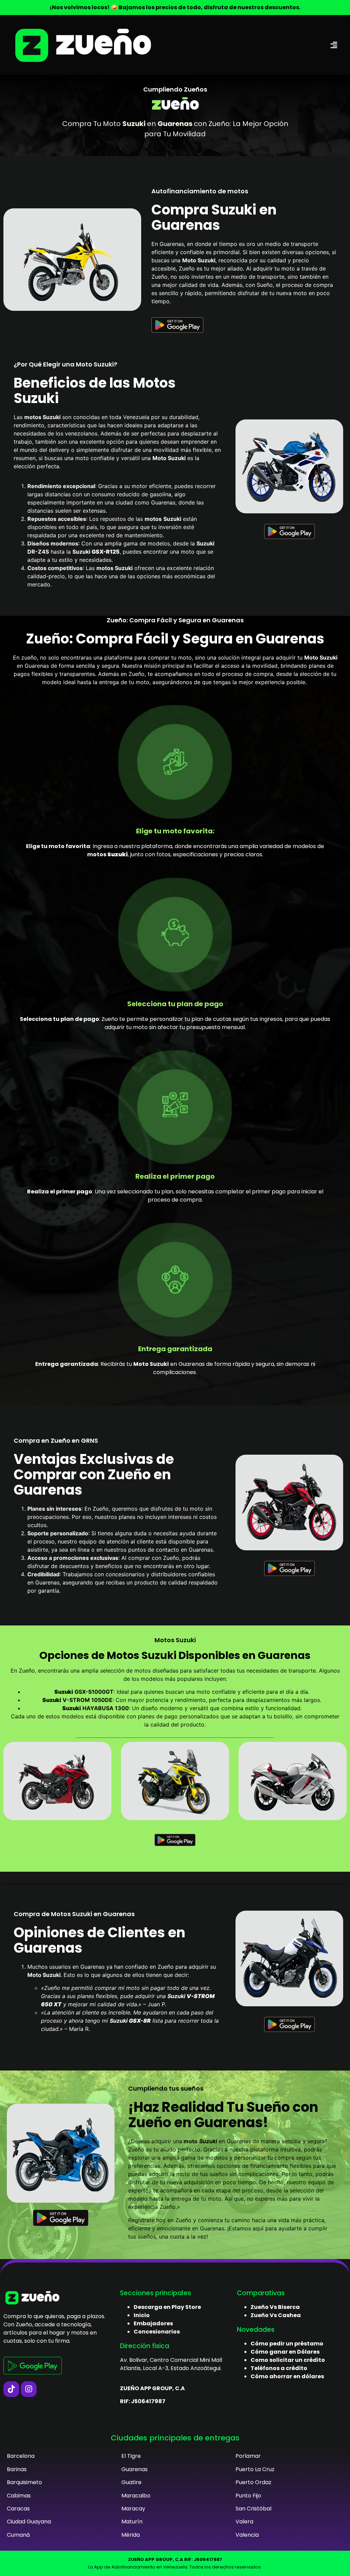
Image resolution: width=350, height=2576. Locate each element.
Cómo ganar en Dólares (285, 2352)
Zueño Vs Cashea (276, 2315)
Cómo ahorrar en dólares (287, 2376)
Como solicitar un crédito (288, 2360)
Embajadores (153, 2323)
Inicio (142, 2315)
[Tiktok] (11, 2389)
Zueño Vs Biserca (275, 2307)
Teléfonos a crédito (279, 2368)
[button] (334, 45)
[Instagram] (29, 2389)
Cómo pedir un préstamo (287, 2344)
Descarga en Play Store (167, 2307)
